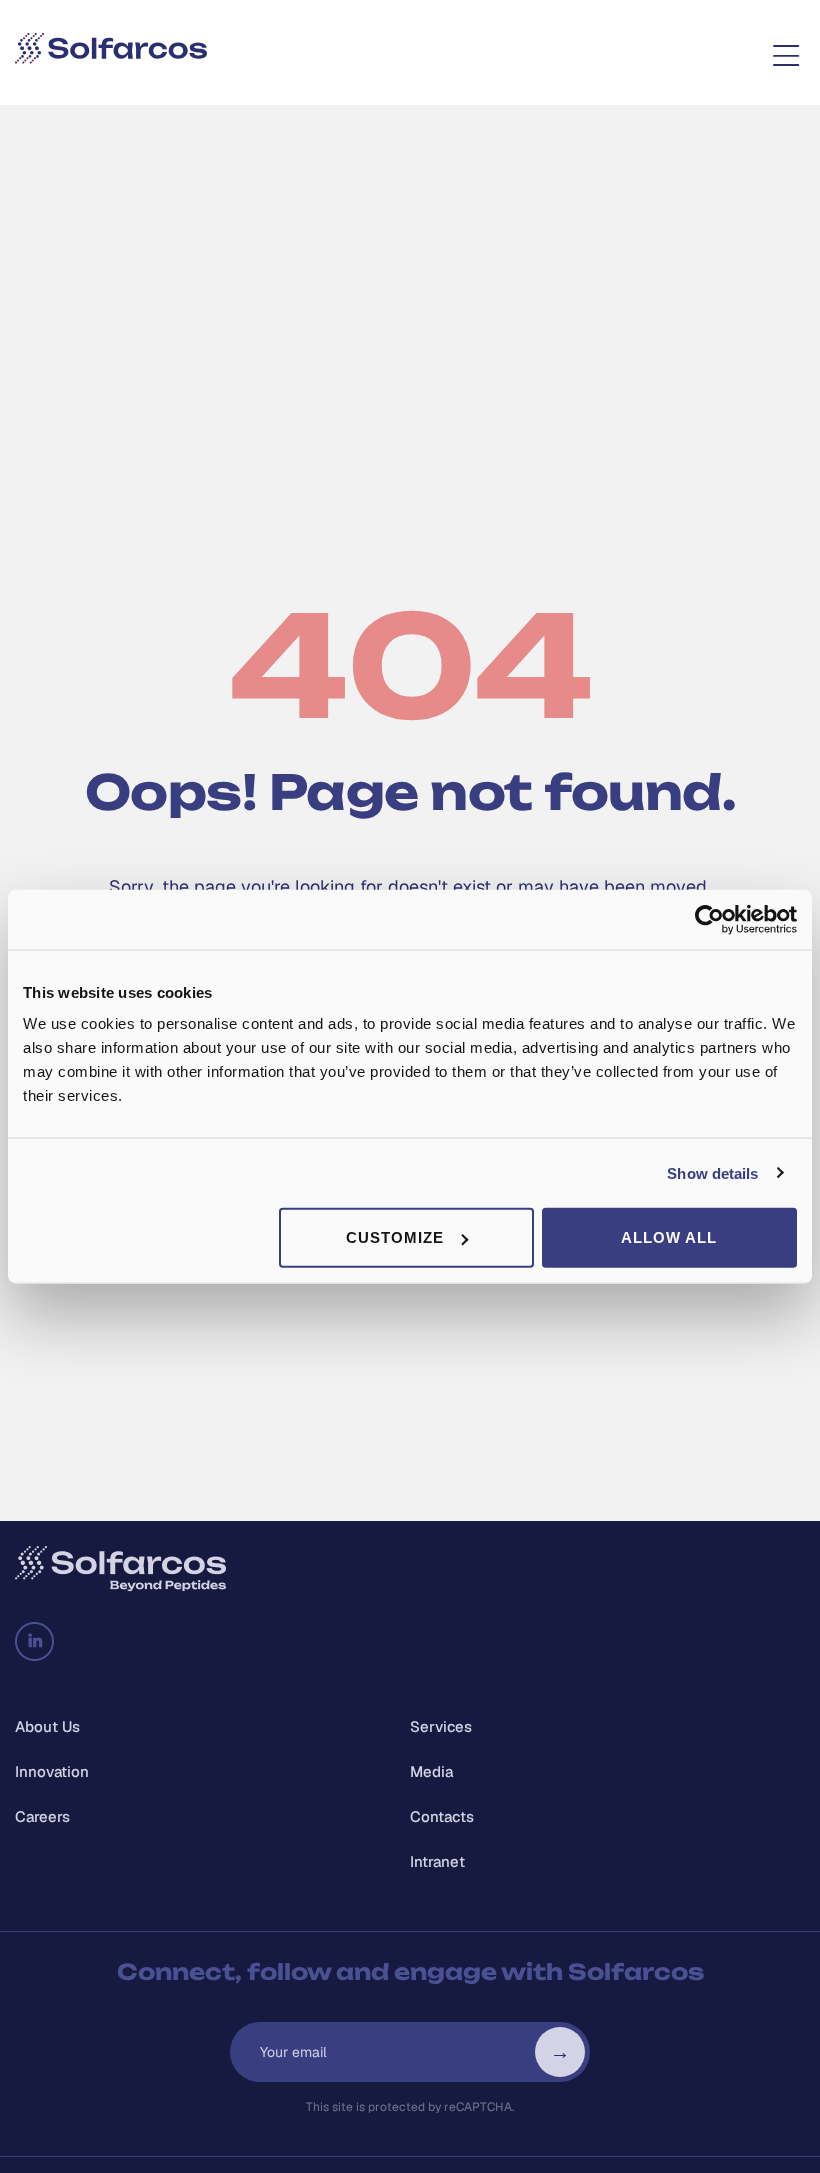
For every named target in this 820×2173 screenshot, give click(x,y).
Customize (395, 1237)
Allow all (669, 1237)
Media (431, 1771)
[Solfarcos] (111, 52)
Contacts (442, 1816)
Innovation (52, 1771)
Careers (42, 1816)
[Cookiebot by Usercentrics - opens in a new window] (709, 919)
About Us (47, 1726)
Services (441, 1726)
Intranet (437, 1861)
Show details (712, 1172)
